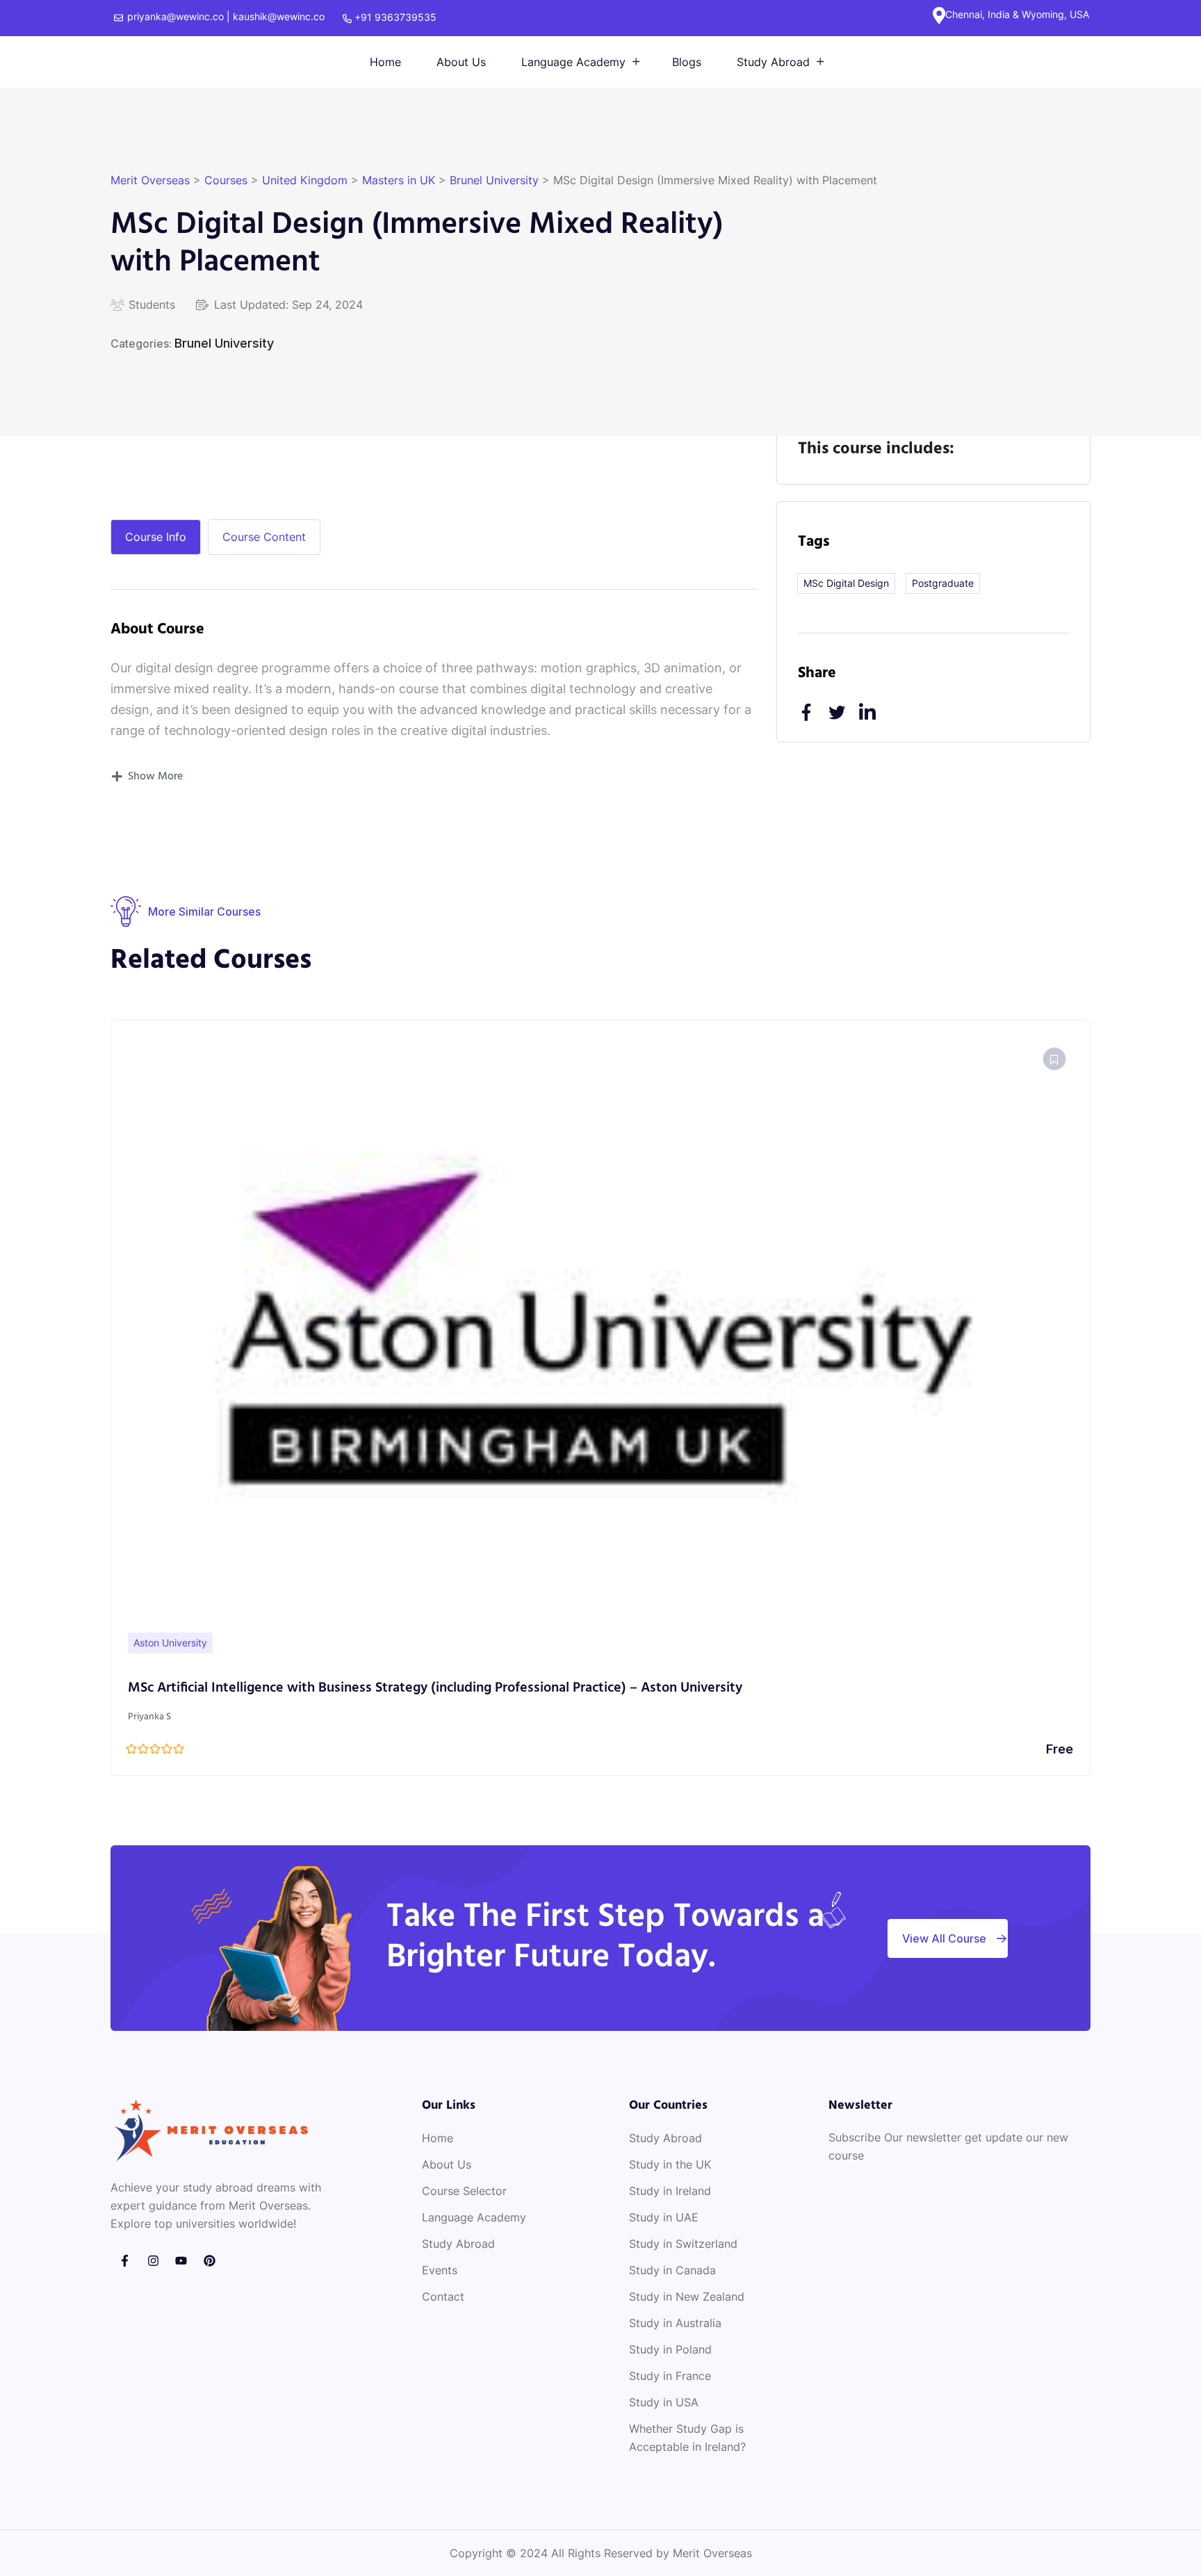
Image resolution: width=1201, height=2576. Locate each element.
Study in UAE (664, 2217)
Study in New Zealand (687, 2296)
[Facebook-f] (125, 2261)
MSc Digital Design (846, 583)
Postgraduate (943, 583)
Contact (443, 2296)
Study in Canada (672, 2270)
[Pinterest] (210, 2261)
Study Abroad (773, 62)
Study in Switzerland (683, 2244)
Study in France (670, 2376)
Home (385, 62)
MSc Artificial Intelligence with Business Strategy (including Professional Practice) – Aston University (435, 1688)
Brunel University (224, 343)
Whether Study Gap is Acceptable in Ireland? (687, 2438)
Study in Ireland (670, 2191)
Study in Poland (670, 2349)
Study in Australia (675, 2323)
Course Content (264, 537)
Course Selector (464, 2191)
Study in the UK (670, 2164)
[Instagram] (153, 2261)
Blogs (687, 62)
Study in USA (664, 2402)
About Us (461, 62)
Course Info (156, 537)
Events (440, 2270)
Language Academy (573, 62)
